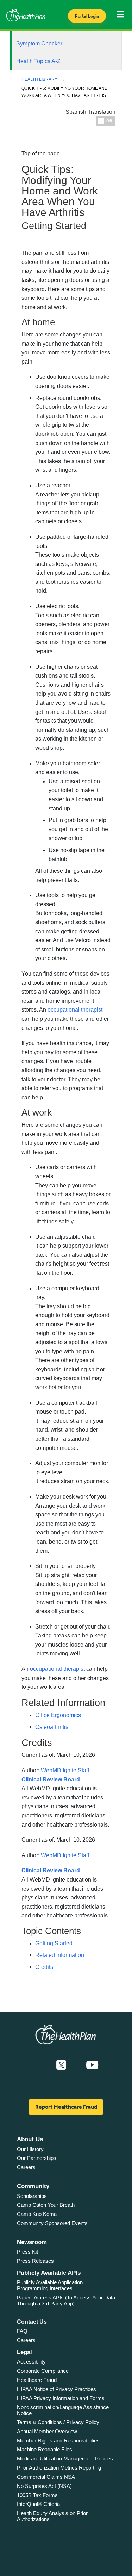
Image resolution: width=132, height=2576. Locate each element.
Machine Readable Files (45, 2449)
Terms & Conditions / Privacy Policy (58, 2422)
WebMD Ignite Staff (65, 1855)
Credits (44, 1967)
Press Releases (35, 2261)
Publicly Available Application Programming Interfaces (50, 2285)
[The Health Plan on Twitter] (61, 2065)
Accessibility (31, 2362)
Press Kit (27, 2252)
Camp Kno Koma (37, 2214)
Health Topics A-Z (38, 61)
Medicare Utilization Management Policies (65, 2458)
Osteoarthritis (52, 1727)
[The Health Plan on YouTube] (92, 2065)
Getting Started (54, 1943)
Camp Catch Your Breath (46, 2205)
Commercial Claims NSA (46, 2477)
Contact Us (32, 2322)
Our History (30, 2149)
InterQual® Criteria (38, 2504)
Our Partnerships (37, 2158)
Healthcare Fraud (37, 2380)
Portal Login (87, 16)
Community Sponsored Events (52, 2223)
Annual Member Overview (47, 2431)
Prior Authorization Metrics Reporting (59, 2468)
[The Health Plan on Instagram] (76, 2065)
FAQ (22, 2331)
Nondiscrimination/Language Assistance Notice (63, 2410)
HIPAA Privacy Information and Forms (61, 2398)
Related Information (60, 1955)
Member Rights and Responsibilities (58, 2441)
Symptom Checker (39, 44)
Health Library (39, 79)
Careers (26, 2167)
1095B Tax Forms (37, 2495)
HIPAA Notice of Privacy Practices (56, 2389)
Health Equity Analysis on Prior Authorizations (52, 2516)
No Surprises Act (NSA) (44, 2486)
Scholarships (32, 2196)
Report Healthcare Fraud (66, 2107)
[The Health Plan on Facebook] (42, 2065)
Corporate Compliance (43, 2371)
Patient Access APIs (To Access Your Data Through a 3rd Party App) (66, 2300)
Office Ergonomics (58, 1715)
